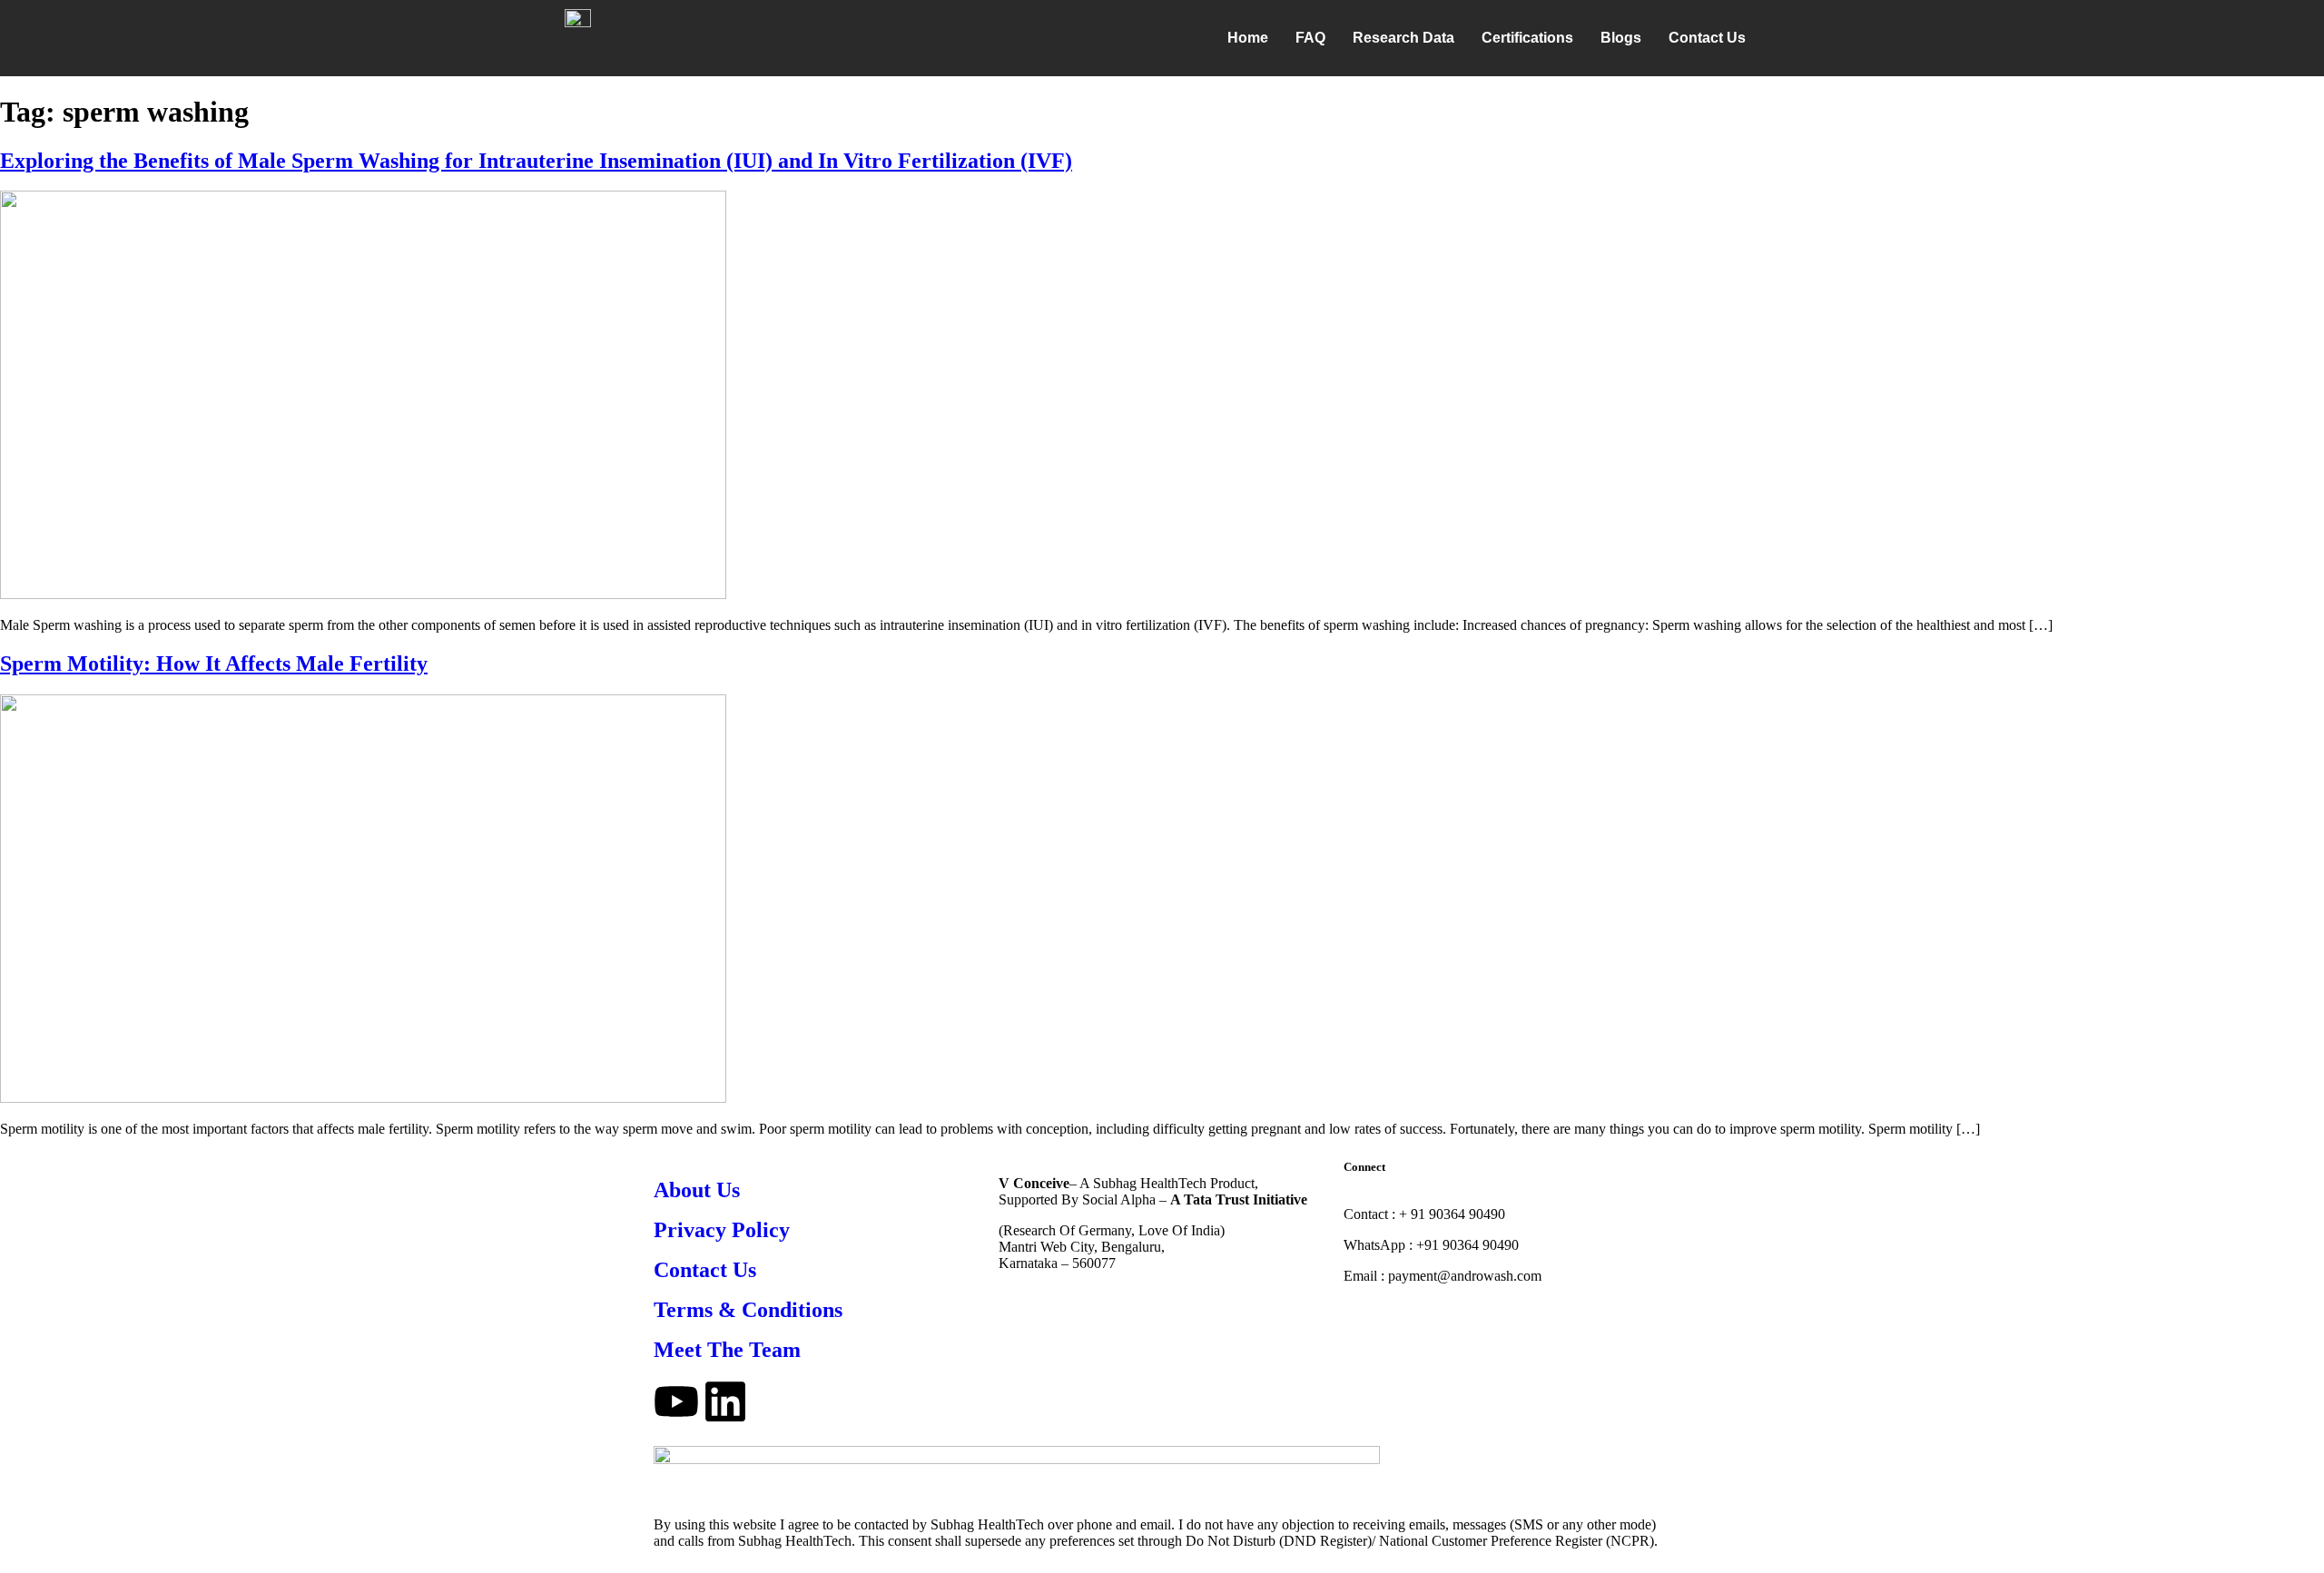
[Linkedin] (725, 1401)
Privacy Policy (722, 1230)
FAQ (1310, 38)
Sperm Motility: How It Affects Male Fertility (214, 664)
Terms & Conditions (748, 1310)
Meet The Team (727, 1350)
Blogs (1621, 38)
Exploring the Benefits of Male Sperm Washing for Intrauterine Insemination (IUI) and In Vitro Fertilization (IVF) (536, 161)
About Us (697, 1190)
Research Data (1403, 38)
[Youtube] (676, 1401)
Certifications (1527, 38)
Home (1248, 38)
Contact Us (1707, 38)
